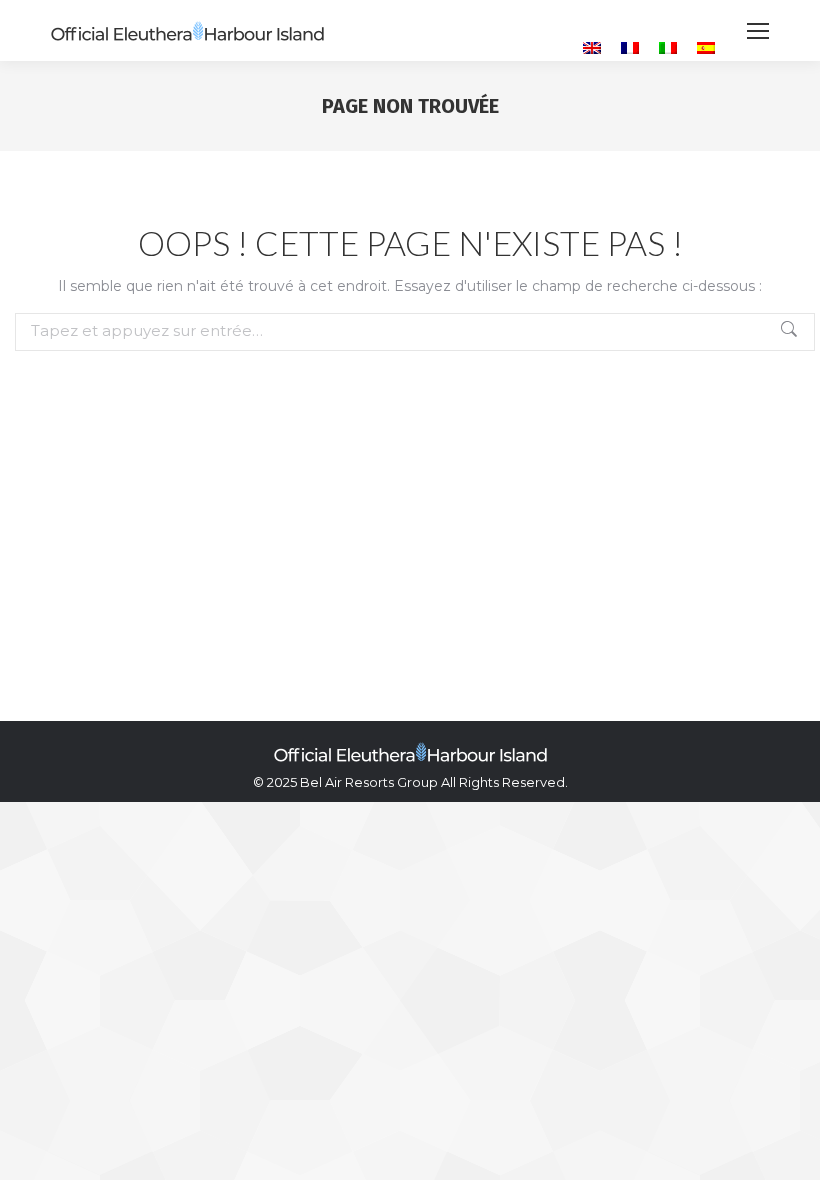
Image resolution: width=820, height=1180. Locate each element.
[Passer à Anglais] (592, 47)
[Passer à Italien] (668, 47)
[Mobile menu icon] (758, 31)
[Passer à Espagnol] (706, 47)
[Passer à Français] (630, 47)
